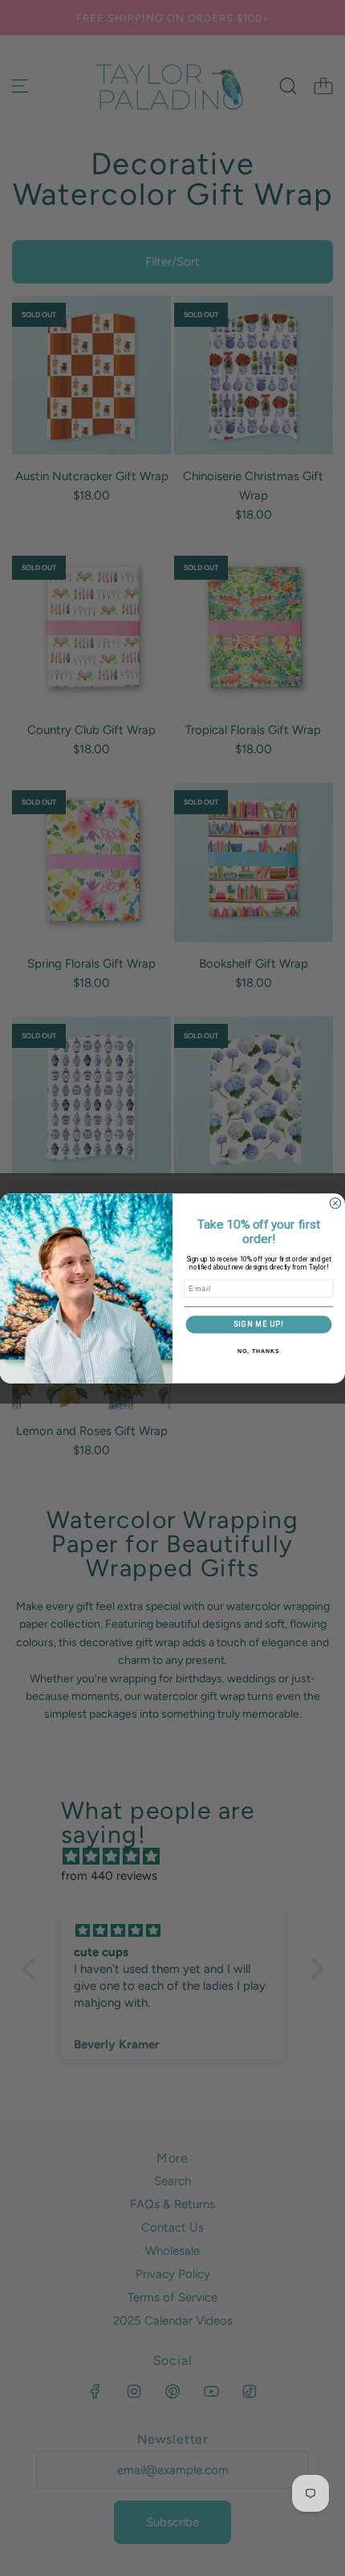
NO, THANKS (258, 1351)
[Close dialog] (335, 1202)
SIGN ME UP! (259, 1323)
